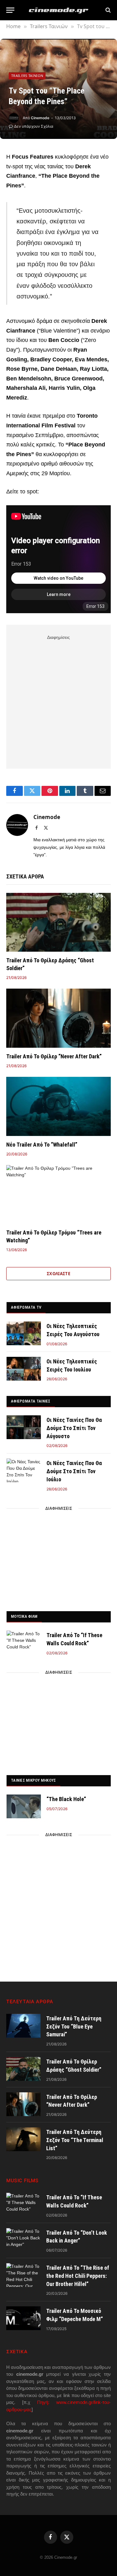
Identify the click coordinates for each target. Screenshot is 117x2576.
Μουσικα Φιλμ (24, 1616)
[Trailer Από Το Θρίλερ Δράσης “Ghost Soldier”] (58, 922)
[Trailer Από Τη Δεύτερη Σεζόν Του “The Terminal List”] (23, 2139)
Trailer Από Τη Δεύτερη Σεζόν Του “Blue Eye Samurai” (74, 2026)
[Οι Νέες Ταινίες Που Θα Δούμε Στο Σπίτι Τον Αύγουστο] (24, 1427)
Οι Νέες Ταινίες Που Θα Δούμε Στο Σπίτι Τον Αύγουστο (74, 1428)
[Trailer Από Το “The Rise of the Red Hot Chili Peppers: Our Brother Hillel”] (23, 2275)
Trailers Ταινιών (27, 76)
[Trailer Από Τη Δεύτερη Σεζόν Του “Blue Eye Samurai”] (23, 2026)
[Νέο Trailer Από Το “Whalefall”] (58, 1106)
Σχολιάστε (59, 1274)
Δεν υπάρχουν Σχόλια (34, 126)
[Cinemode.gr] (59, 10)
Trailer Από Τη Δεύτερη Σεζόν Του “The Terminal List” (75, 2140)
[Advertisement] (58, 701)
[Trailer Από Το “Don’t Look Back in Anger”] (23, 2240)
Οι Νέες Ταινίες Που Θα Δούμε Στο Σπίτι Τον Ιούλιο (74, 1471)
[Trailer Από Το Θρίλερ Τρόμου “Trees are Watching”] (58, 1194)
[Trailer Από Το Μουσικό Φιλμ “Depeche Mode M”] (23, 2318)
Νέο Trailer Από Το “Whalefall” (42, 1145)
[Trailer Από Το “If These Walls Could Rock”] (24, 1642)
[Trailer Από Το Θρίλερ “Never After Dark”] (58, 1018)
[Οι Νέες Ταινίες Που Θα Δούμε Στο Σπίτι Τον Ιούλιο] (24, 1470)
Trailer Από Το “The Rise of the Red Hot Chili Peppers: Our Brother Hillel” (78, 2276)
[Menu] (10, 10)
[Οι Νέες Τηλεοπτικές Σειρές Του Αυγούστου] (24, 1333)
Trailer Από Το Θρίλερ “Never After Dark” (54, 1056)
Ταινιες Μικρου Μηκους (33, 1780)
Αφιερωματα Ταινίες (31, 1401)
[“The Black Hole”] (24, 1806)
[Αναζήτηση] (107, 10)
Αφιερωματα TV (26, 1307)
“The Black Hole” (66, 1799)
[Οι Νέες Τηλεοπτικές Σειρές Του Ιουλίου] (24, 1369)
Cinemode (40, 118)
